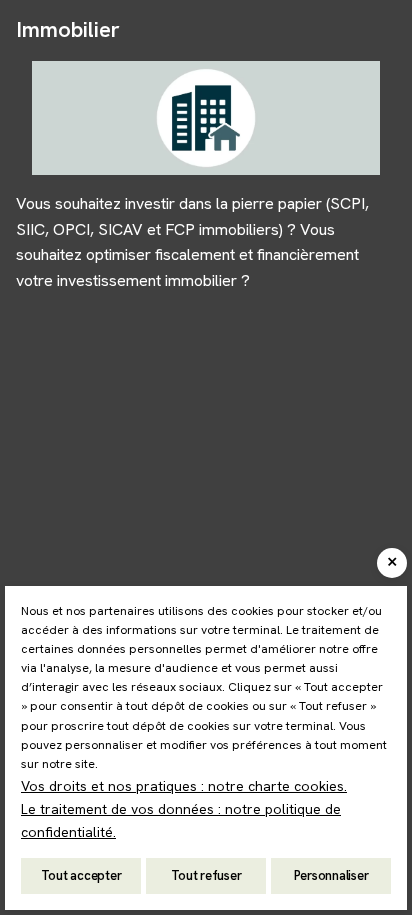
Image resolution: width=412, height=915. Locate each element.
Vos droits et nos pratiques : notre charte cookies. (184, 786)
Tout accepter (81, 875)
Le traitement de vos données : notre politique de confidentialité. (181, 820)
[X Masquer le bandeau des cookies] (392, 563)
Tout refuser (206, 875)
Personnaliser (331, 875)
